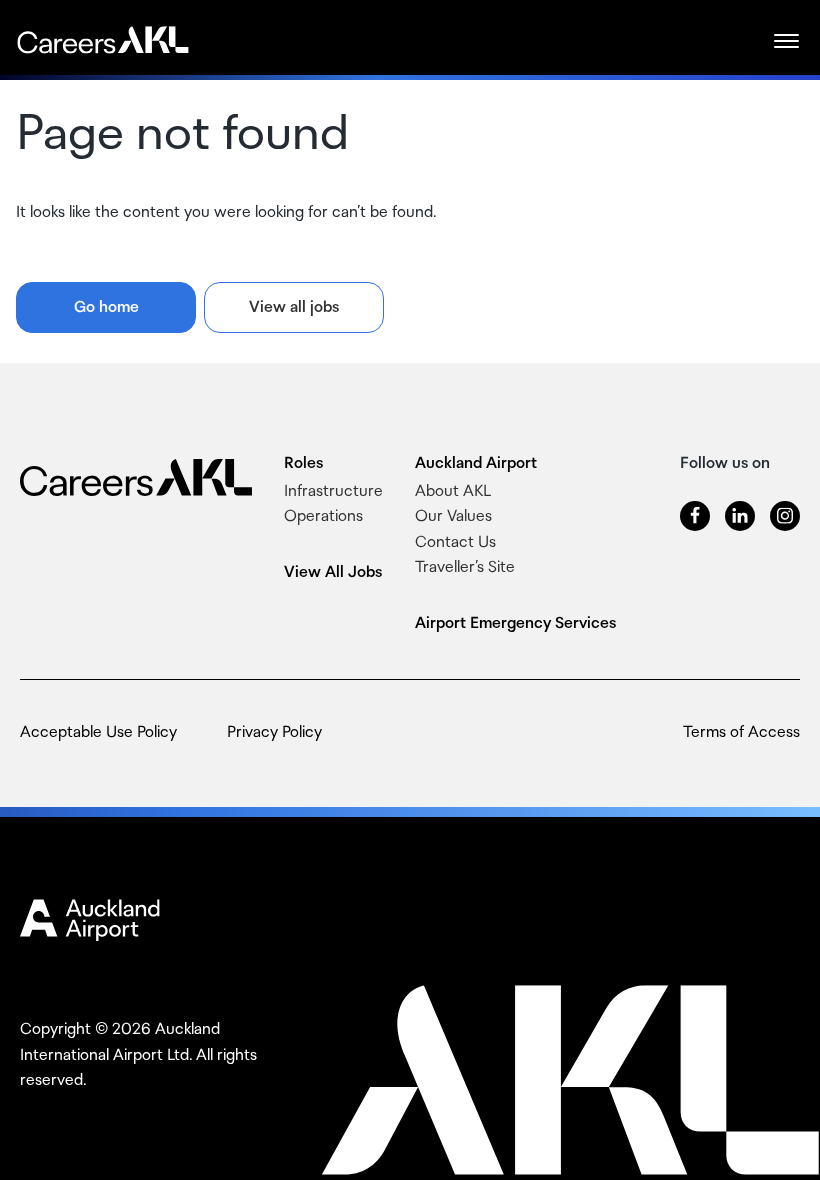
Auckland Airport (476, 463)
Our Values (453, 516)
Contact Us (455, 542)
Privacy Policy (274, 732)
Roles (303, 463)
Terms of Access (741, 732)
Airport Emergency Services (515, 623)
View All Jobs (333, 572)
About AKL (453, 491)
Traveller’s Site (465, 567)
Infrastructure (333, 491)
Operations (323, 516)
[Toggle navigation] (789, 40)
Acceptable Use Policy (98, 732)
